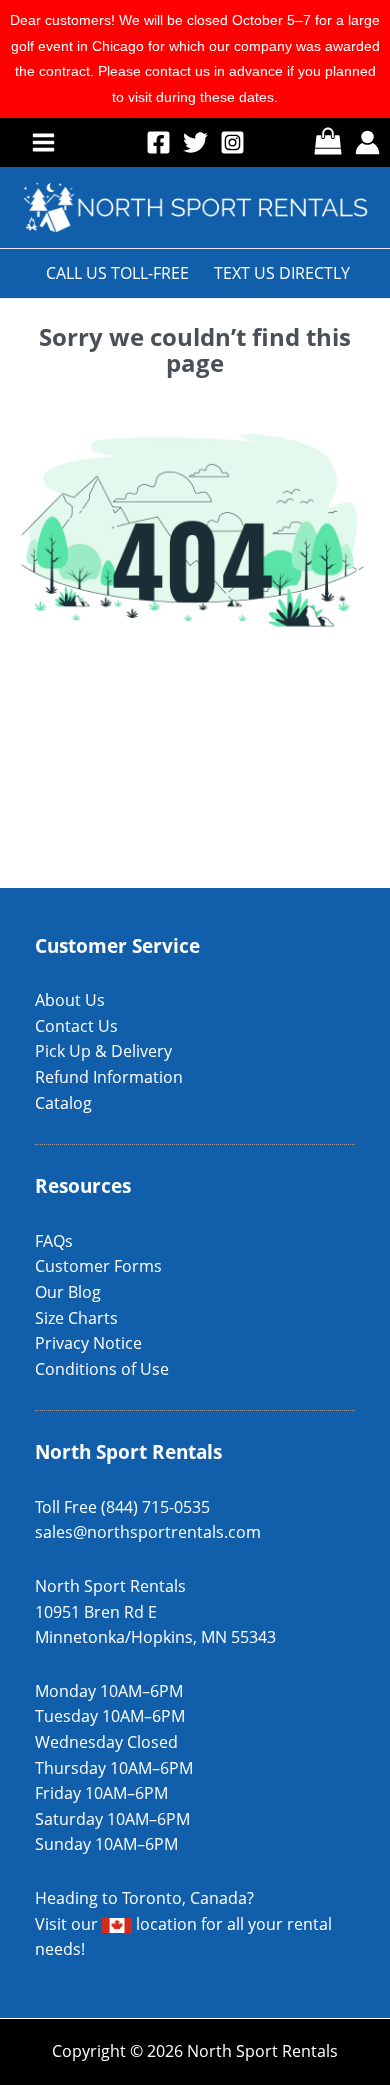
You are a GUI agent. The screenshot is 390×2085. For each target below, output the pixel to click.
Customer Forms (98, 1266)
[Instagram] (232, 142)
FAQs (54, 1241)
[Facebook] (158, 142)
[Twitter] (195, 142)
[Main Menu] (43, 141)
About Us (70, 1000)
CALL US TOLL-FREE (117, 273)
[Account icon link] (367, 142)
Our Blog (68, 1292)
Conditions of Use (102, 1369)
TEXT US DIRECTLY (282, 273)
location (164, 1924)
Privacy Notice (88, 1343)
